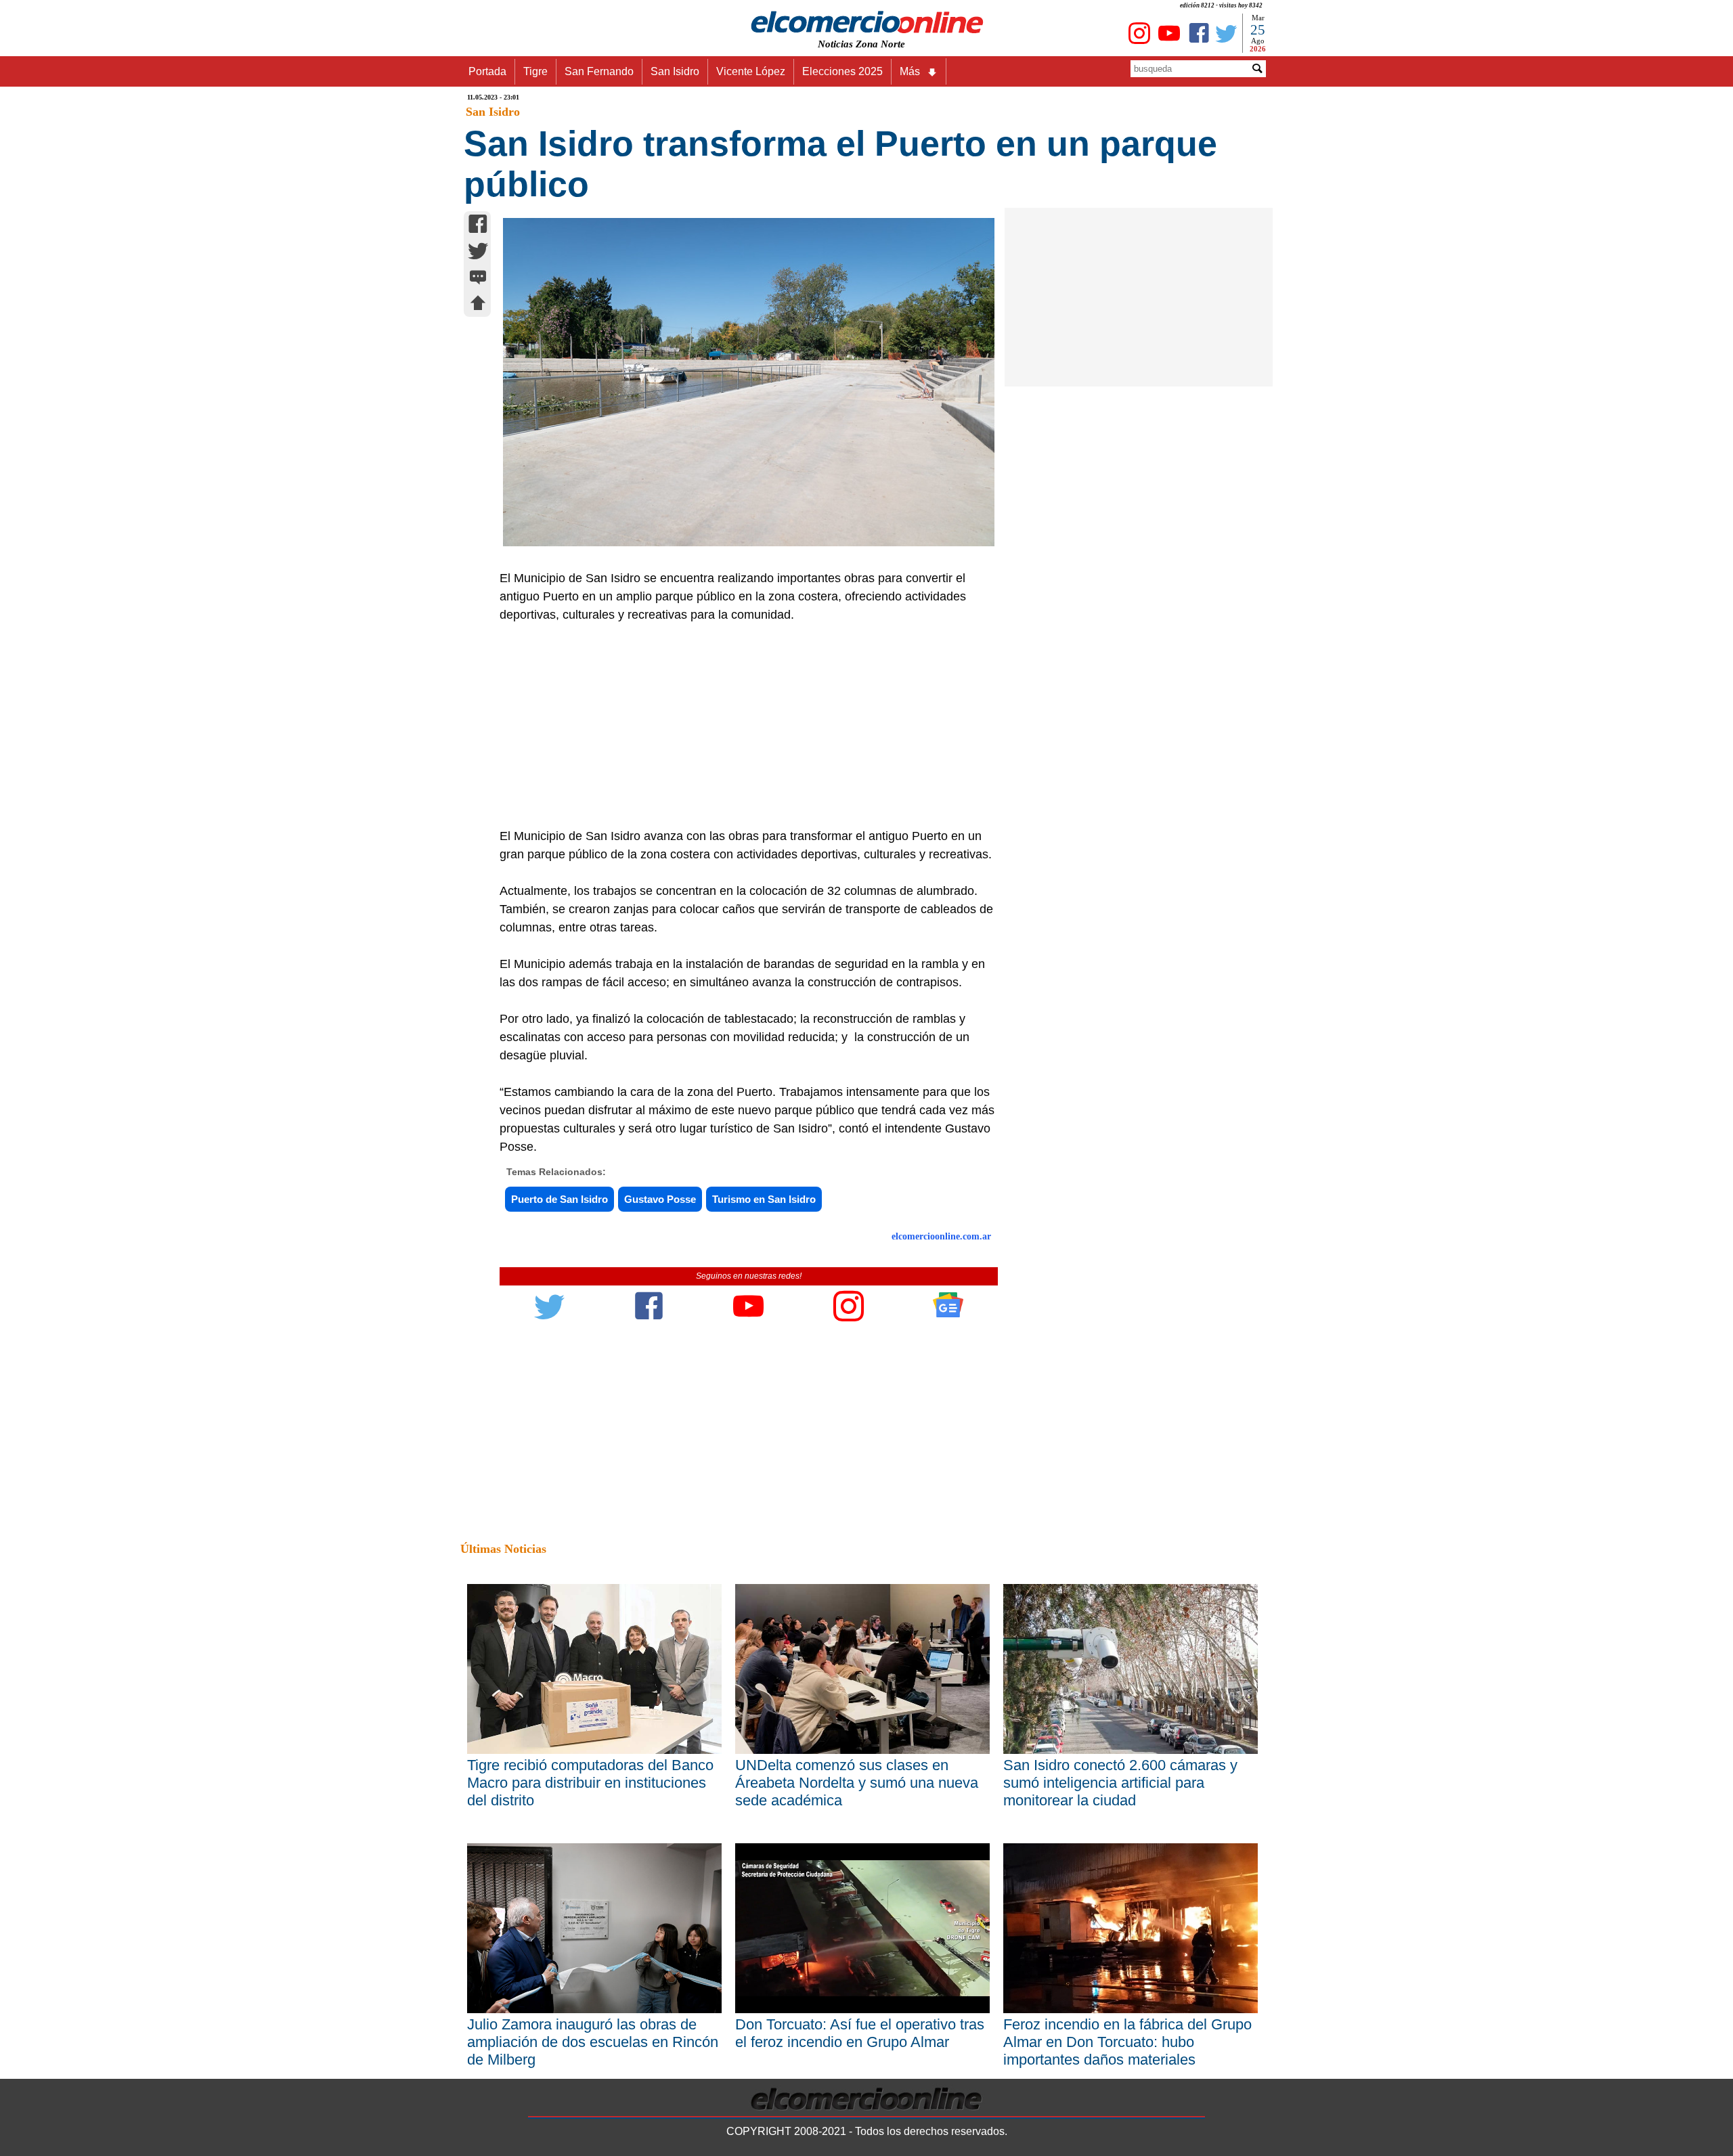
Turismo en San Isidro (764, 1199)
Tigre (535, 71)
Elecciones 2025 (842, 71)
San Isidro (675, 71)
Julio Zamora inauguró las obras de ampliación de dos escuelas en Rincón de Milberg (593, 2042)
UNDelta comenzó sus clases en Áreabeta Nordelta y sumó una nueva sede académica (857, 1783)
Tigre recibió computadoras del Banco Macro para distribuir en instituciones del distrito (590, 1783)
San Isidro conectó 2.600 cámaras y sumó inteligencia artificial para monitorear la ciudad (1120, 1783)
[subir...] (478, 305)
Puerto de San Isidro (560, 1199)
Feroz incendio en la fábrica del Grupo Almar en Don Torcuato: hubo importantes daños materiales (1127, 2042)
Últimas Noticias (503, 1549)
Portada (487, 71)
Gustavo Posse (660, 1199)
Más (910, 71)
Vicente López (751, 71)
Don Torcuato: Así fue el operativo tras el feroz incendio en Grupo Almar (860, 2033)
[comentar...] (478, 279)
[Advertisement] (741, 726)
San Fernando (599, 71)
